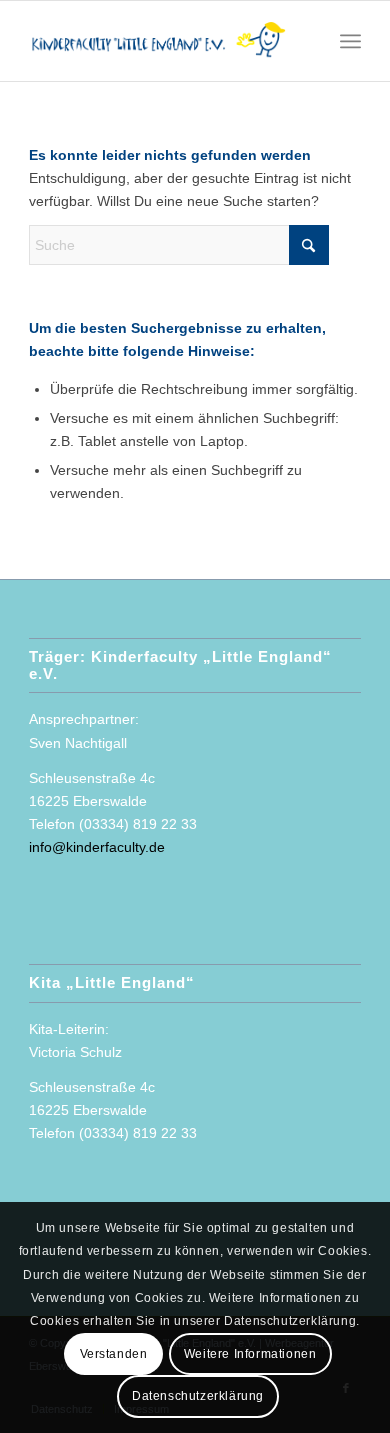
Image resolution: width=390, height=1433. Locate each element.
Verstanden (114, 1354)
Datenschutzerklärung (198, 1396)
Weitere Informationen (250, 1354)
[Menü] (350, 41)
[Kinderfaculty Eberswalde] (161, 41)
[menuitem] (350, 41)
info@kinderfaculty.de (97, 847)
